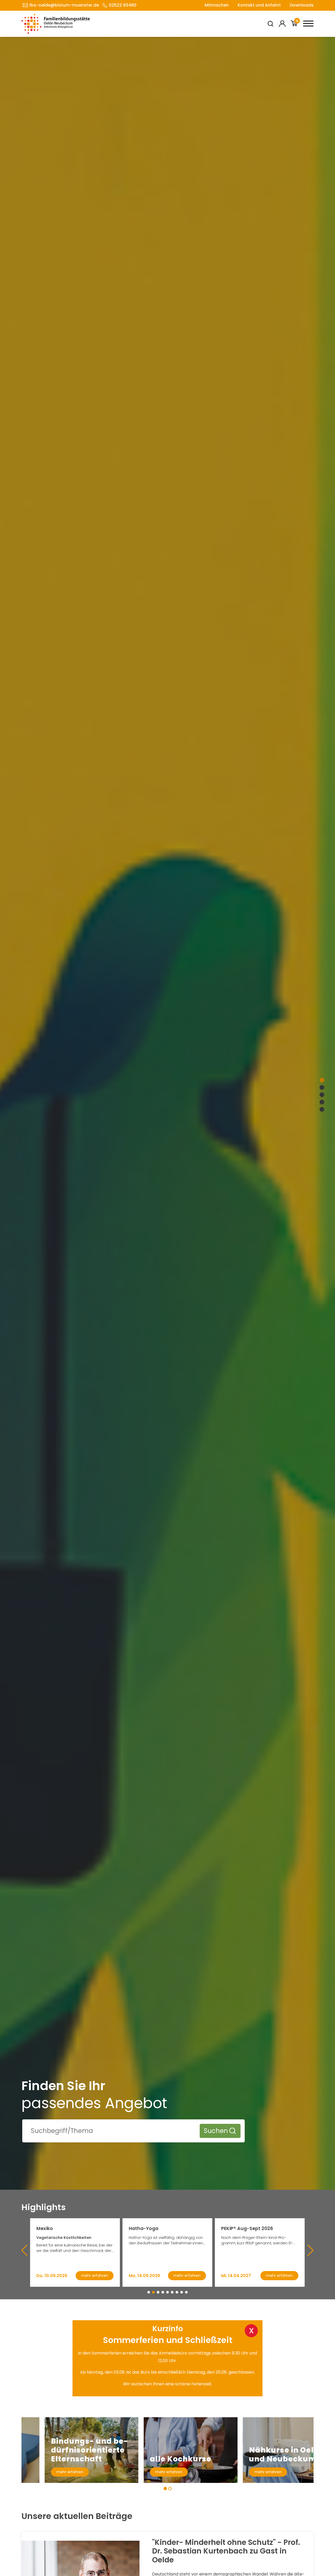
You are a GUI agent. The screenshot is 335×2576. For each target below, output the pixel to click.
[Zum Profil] (282, 24)
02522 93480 (123, 5)
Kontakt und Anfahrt (259, 5)
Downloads (302, 5)
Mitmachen (217, 5)
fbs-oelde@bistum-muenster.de (64, 5)
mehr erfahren (47, 2472)
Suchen (216, 2131)
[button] (149, 2292)
